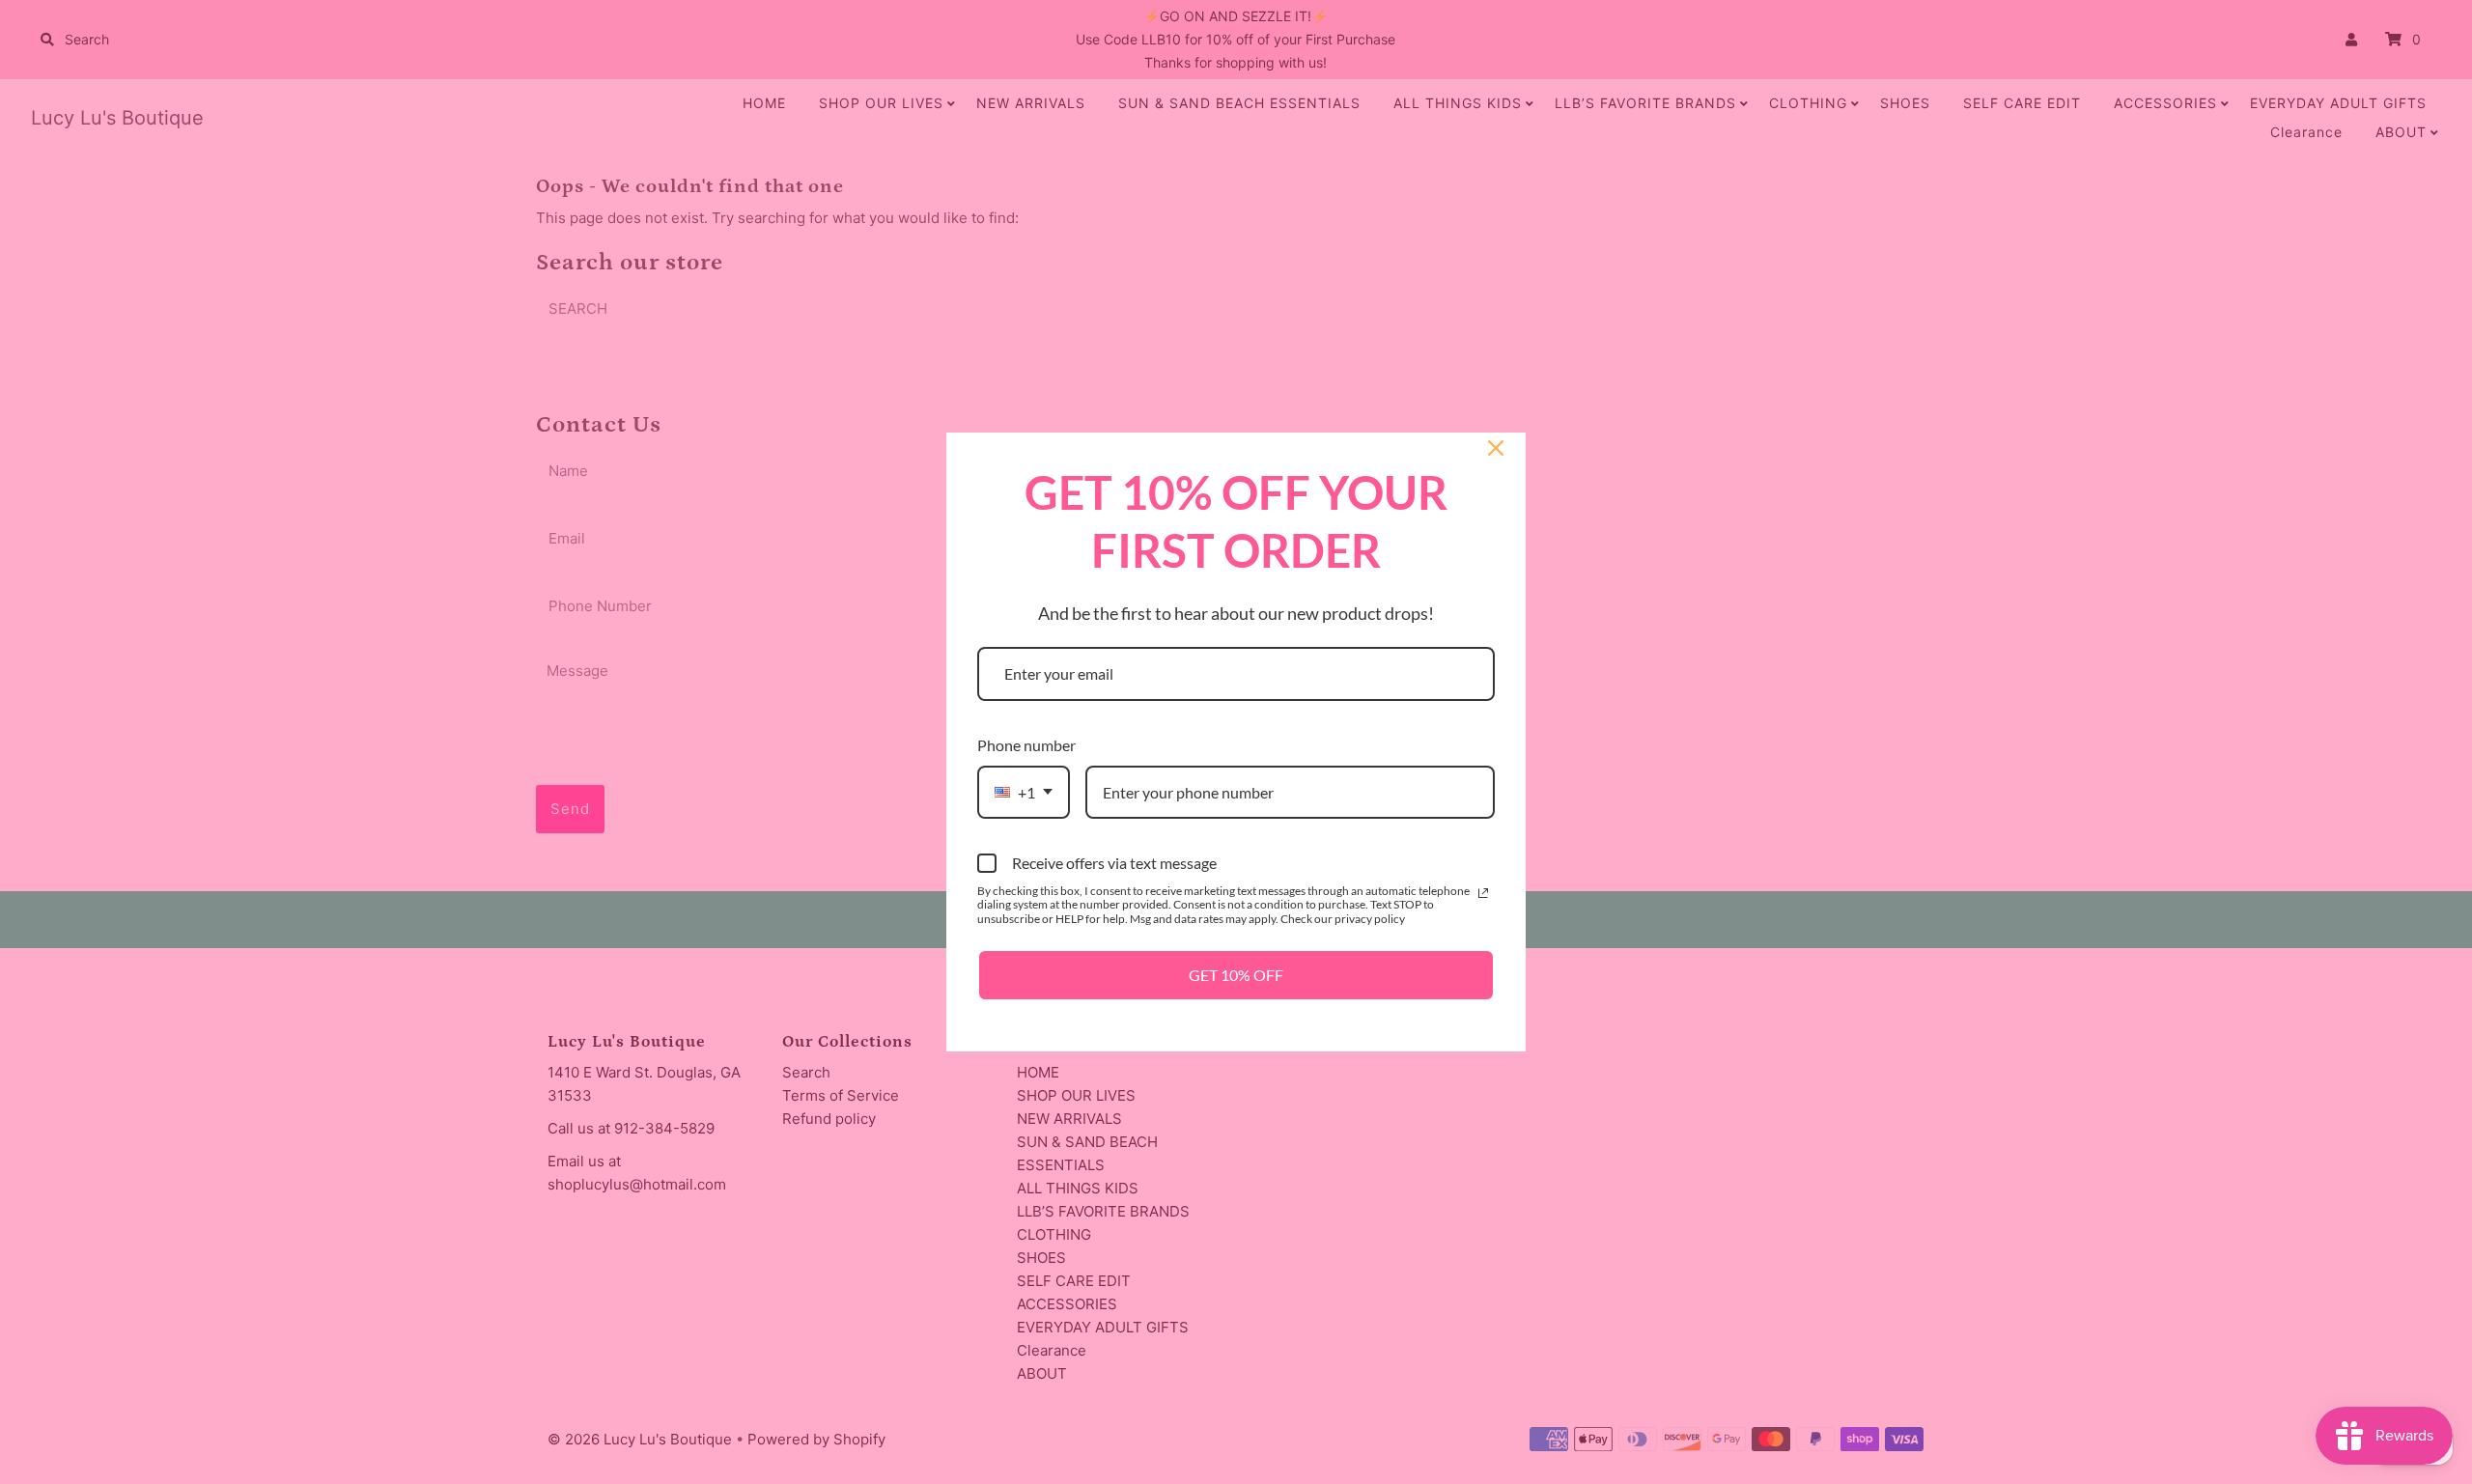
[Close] (1496, 448)
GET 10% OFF (1236, 975)
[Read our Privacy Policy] (1483, 893)
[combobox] (1024, 792)
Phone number (1026, 745)
